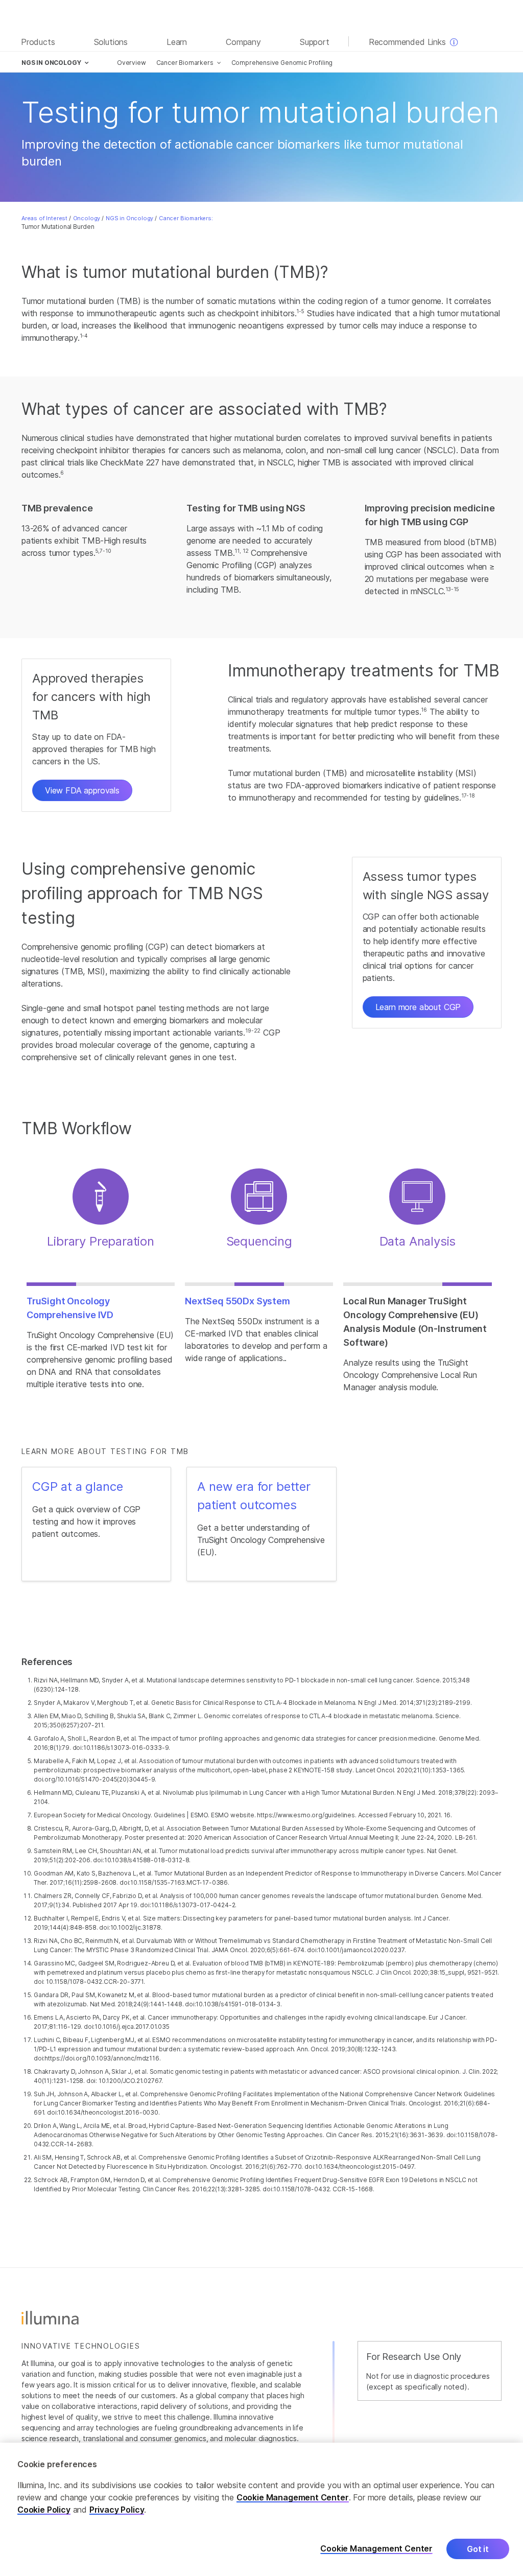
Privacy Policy (117, 2510)
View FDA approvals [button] (82, 790)
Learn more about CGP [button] (418, 1007)
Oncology (87, 218)
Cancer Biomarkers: (186, 218)
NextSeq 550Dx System (237, 1301)
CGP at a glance (77, 1486)
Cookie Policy (44, 2510)
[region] (261, 2509)
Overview (132, 63)
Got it (478, 2549)
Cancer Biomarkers (185, 63)
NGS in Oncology (129, 218)
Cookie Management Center (293, 2497)
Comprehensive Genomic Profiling (282, 63)
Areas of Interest (44, 218)
